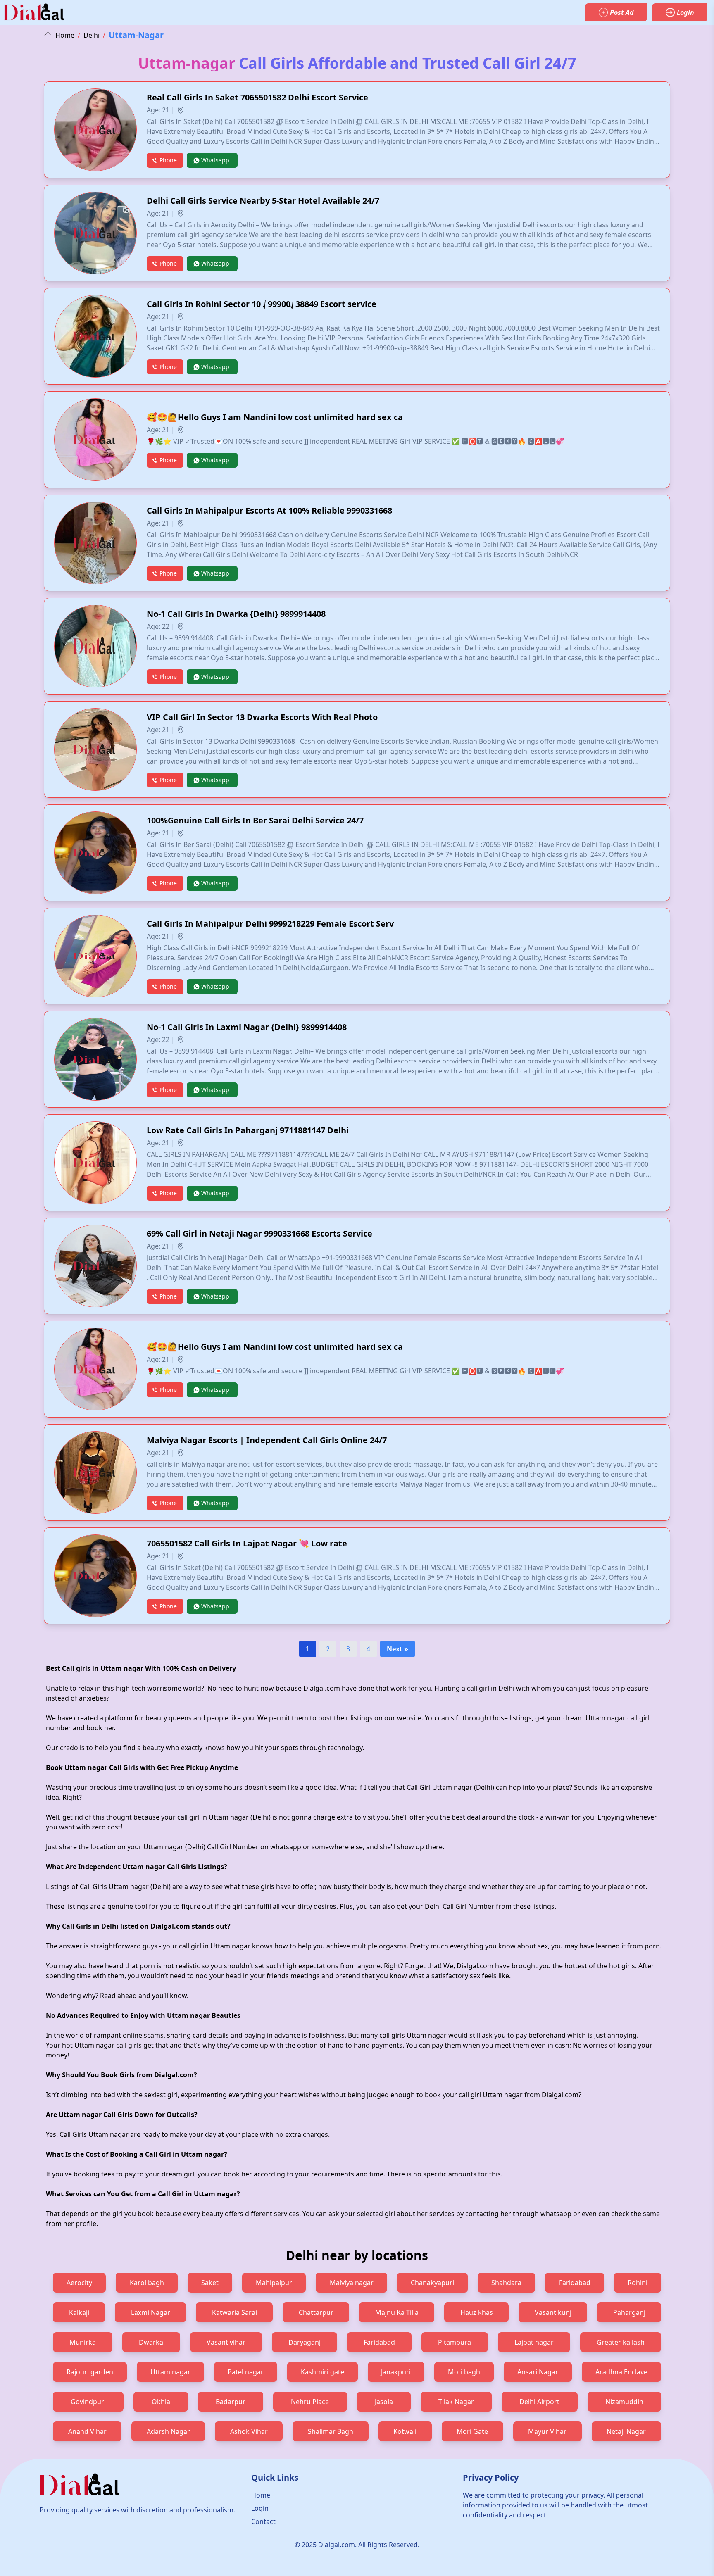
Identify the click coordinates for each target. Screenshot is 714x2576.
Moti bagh (464, 2372)
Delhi (92, 35)
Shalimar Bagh (331, 2431)
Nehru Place (310, 2402)
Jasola (384, 2402)
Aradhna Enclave (621, 2372)
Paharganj (629, 2312)
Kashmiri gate (322, 2372)
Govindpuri (88, 2402)
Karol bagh (147, 2283)
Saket (210, 2283)
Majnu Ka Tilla (397, 2312)
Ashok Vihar (249, 2431)
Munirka (83, 2342)
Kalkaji (79, 2312)
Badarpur (231, 2402)
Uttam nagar (170, 2372)
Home (65, 35)
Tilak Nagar (456, 2402)
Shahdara (506, 2283)
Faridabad (575, 2283)
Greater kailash (621, 2342)
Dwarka (151, 2342)
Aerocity (79, 2283)
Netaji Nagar (626, 2431)
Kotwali (405, 2431)
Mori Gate (472, 2431)
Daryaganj (305, 2342)
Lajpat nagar (534, 2342)
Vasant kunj (553, 2312)
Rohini (638, 2283)
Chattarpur (316, 2312)
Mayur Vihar (547, 2431)
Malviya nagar (352, 2283)
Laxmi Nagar (151, 2312)
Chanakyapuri (432, 2283)
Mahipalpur (274, 2283)
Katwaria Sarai (234, 2312)
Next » (397, 1649)
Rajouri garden (90, 2372)
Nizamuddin (624, 2402)
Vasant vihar (226, 2342)
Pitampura (455, 2342)
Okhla (161, 2402)
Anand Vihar (87, 2431)
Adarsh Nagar (168, 2431)
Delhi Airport (539, 2402)
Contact (263, 2521)
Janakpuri (396, 2372)
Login (260, 2508)
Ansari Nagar (538, 2372)
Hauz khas (477, 2312)
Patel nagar (246, 2372)
